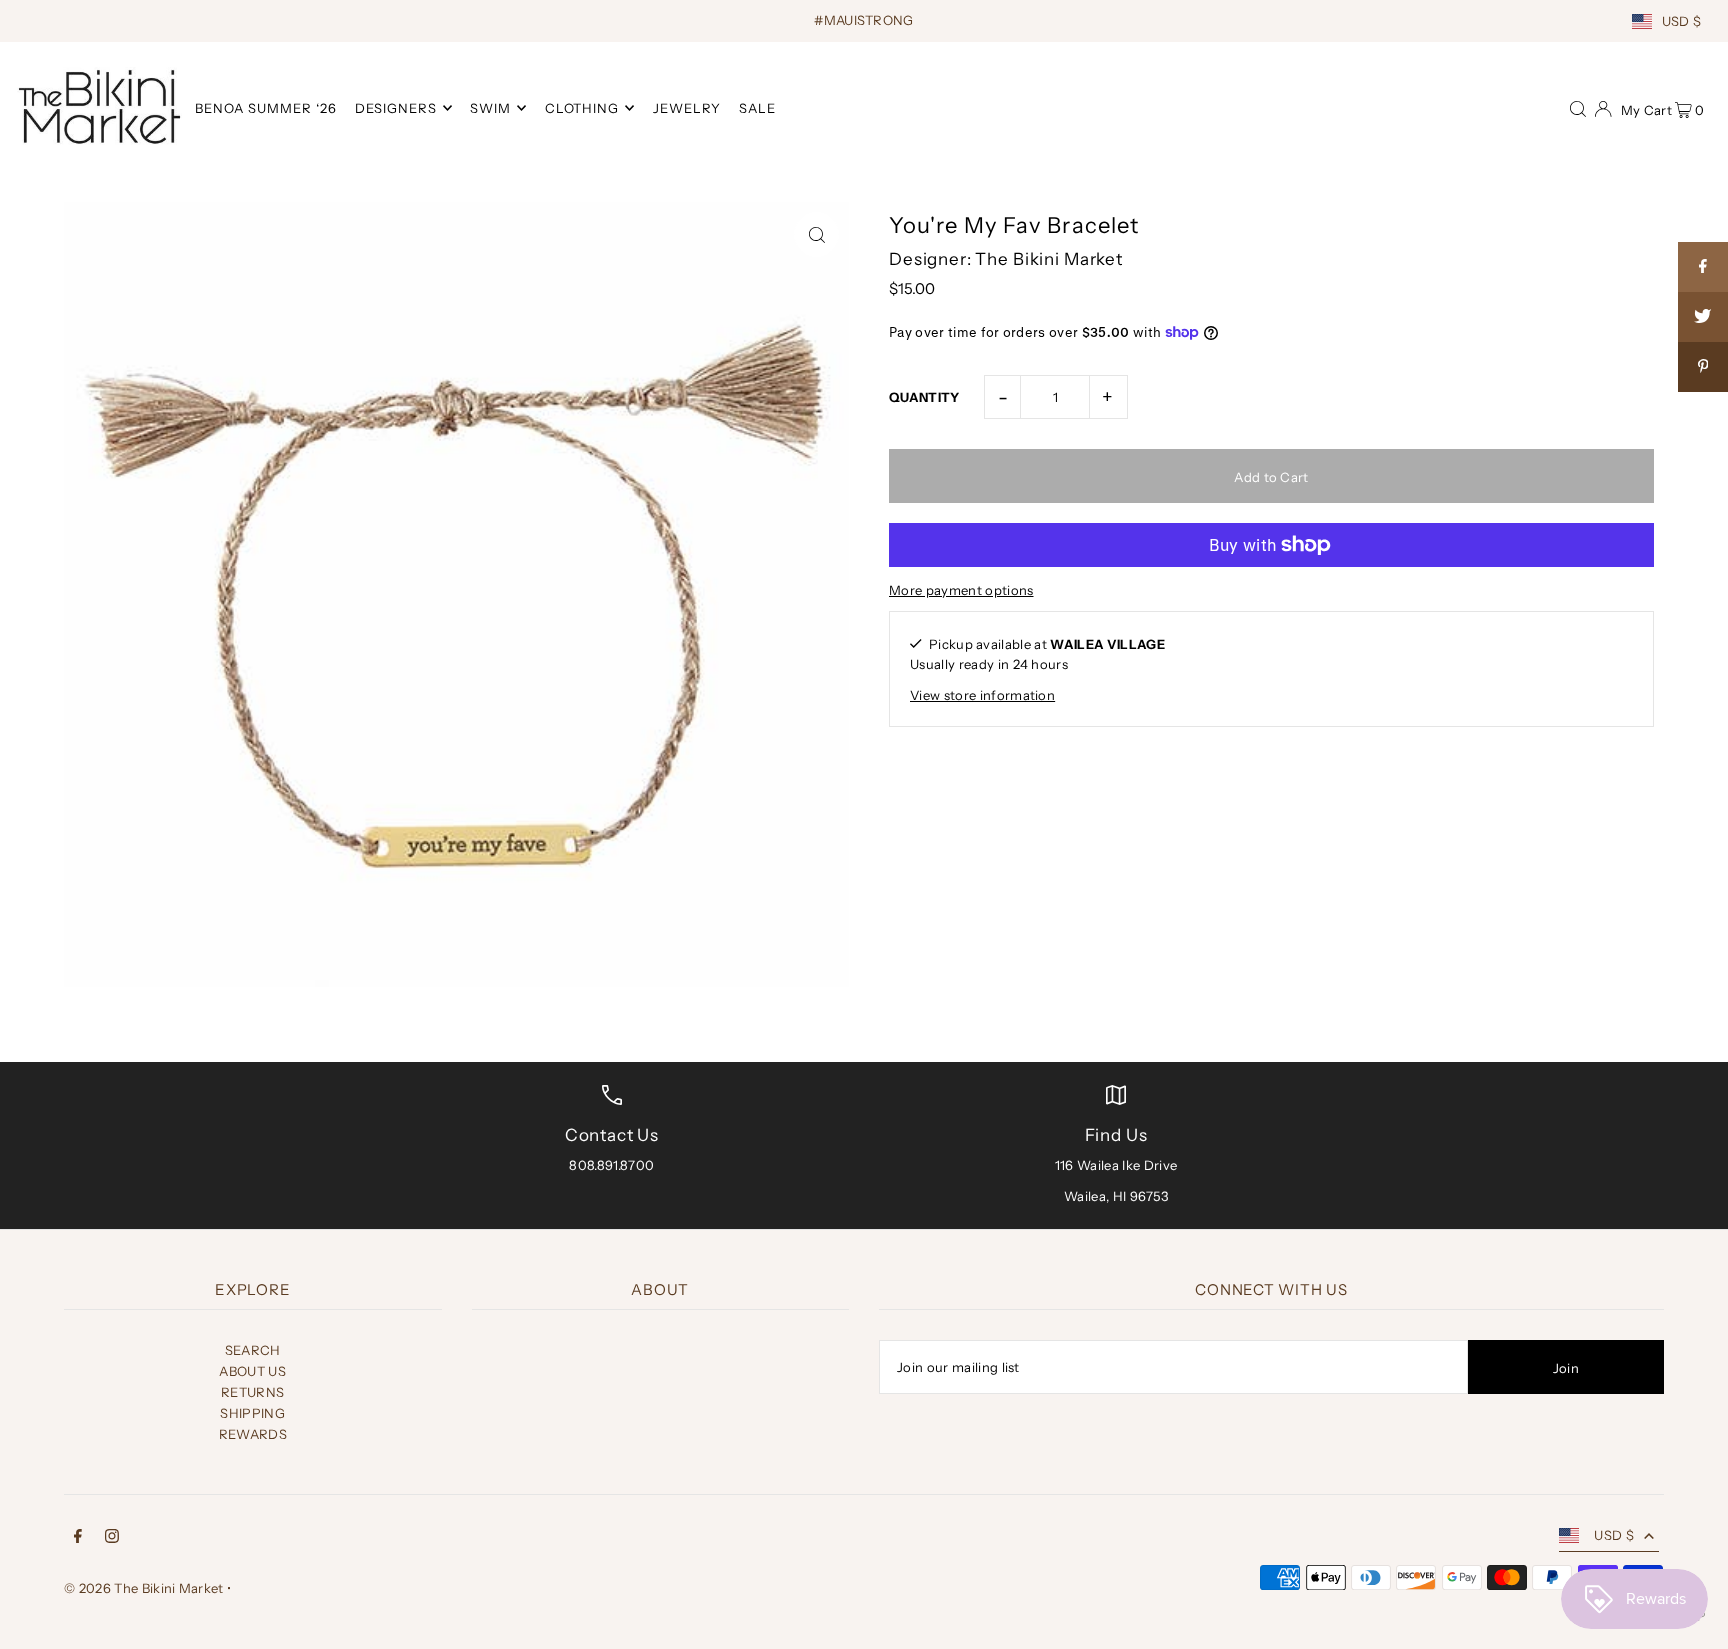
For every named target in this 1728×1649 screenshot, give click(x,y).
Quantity (924, 397)
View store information (982, 695)
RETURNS (252, 1392)
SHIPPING (252, 1413)
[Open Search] (1578, 107)
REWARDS (253, 1434)
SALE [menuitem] (757, 108)
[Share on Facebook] (1703, 267)
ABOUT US (252, 1371)
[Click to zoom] (816, 234)
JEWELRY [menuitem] (687, 108)
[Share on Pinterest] (1703, 367)
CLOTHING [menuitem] (582, 108)
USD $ (1682, 21)
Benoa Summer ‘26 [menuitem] (266, 108)
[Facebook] (78, 1538)
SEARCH (253, 1350)
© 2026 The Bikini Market (144, 1588)
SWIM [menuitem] (490, 108)
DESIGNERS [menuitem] (396, 108)
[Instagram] (112, 1538)
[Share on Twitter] (1703, 317)
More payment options (961, 590)
